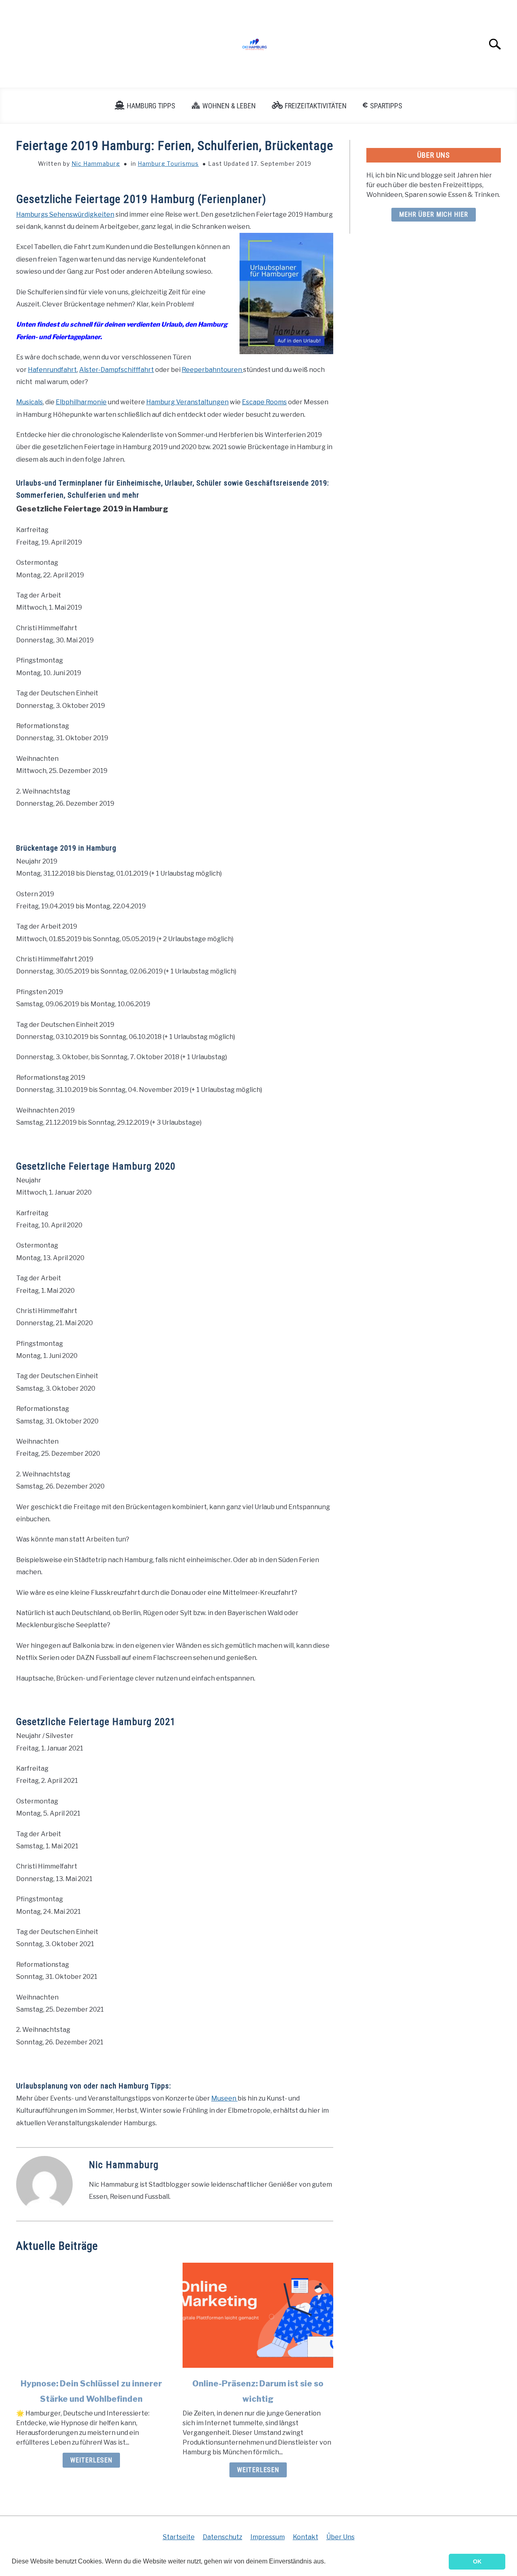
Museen (224, 2098)
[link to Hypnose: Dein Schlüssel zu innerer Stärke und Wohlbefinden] (91, 2315)
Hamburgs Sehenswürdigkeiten (65, 214)
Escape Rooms (264, 402)
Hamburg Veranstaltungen (187, 402)
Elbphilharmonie (81, 402)
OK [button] (477, 2561)
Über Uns (340, 2537)
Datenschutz (223, 2537)
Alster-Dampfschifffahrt (117, 370)
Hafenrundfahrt (52, 370)
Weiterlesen (91, 2460)
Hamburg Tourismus (168, 164)
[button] (328, 2562)
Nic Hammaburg (96, 164)
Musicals (29, 402)
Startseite (179, 2537)
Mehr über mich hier (434, 214)
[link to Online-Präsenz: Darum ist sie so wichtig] (258, 2315)
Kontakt (306, 2537)
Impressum (268, 2537)
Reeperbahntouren (212, 370)
